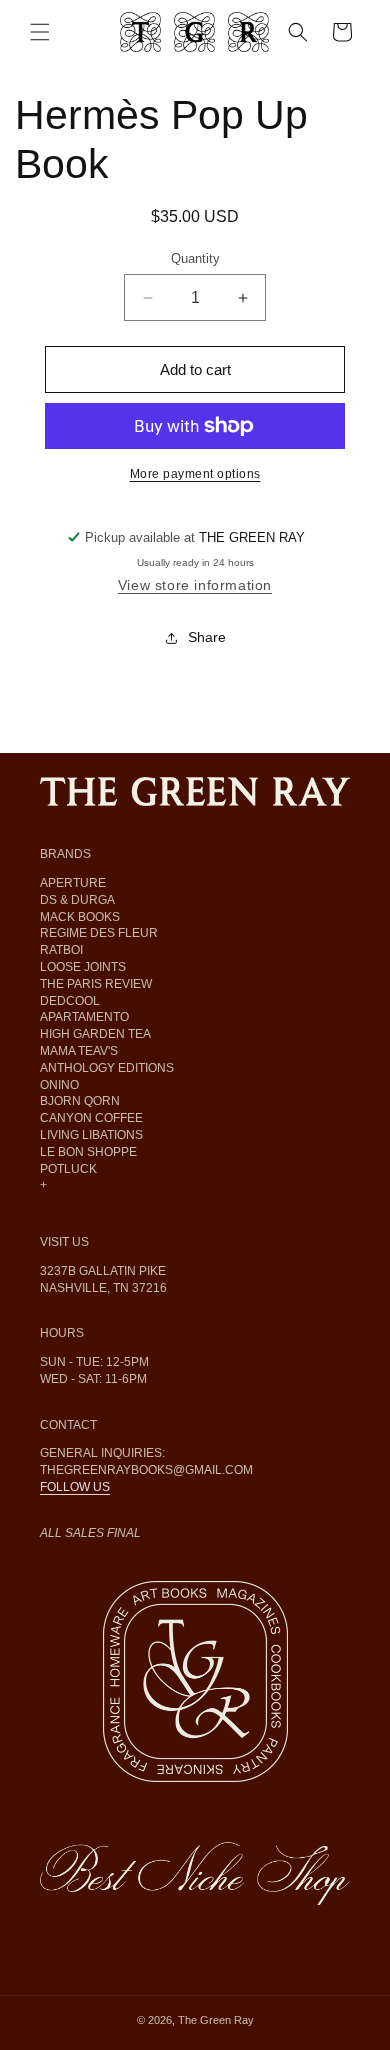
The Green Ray (216, 2020)
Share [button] (207, 637)
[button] (40, 32)
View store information (195, 585)
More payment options (195, 474)
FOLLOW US (75, 1487)
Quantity (195, 258)
